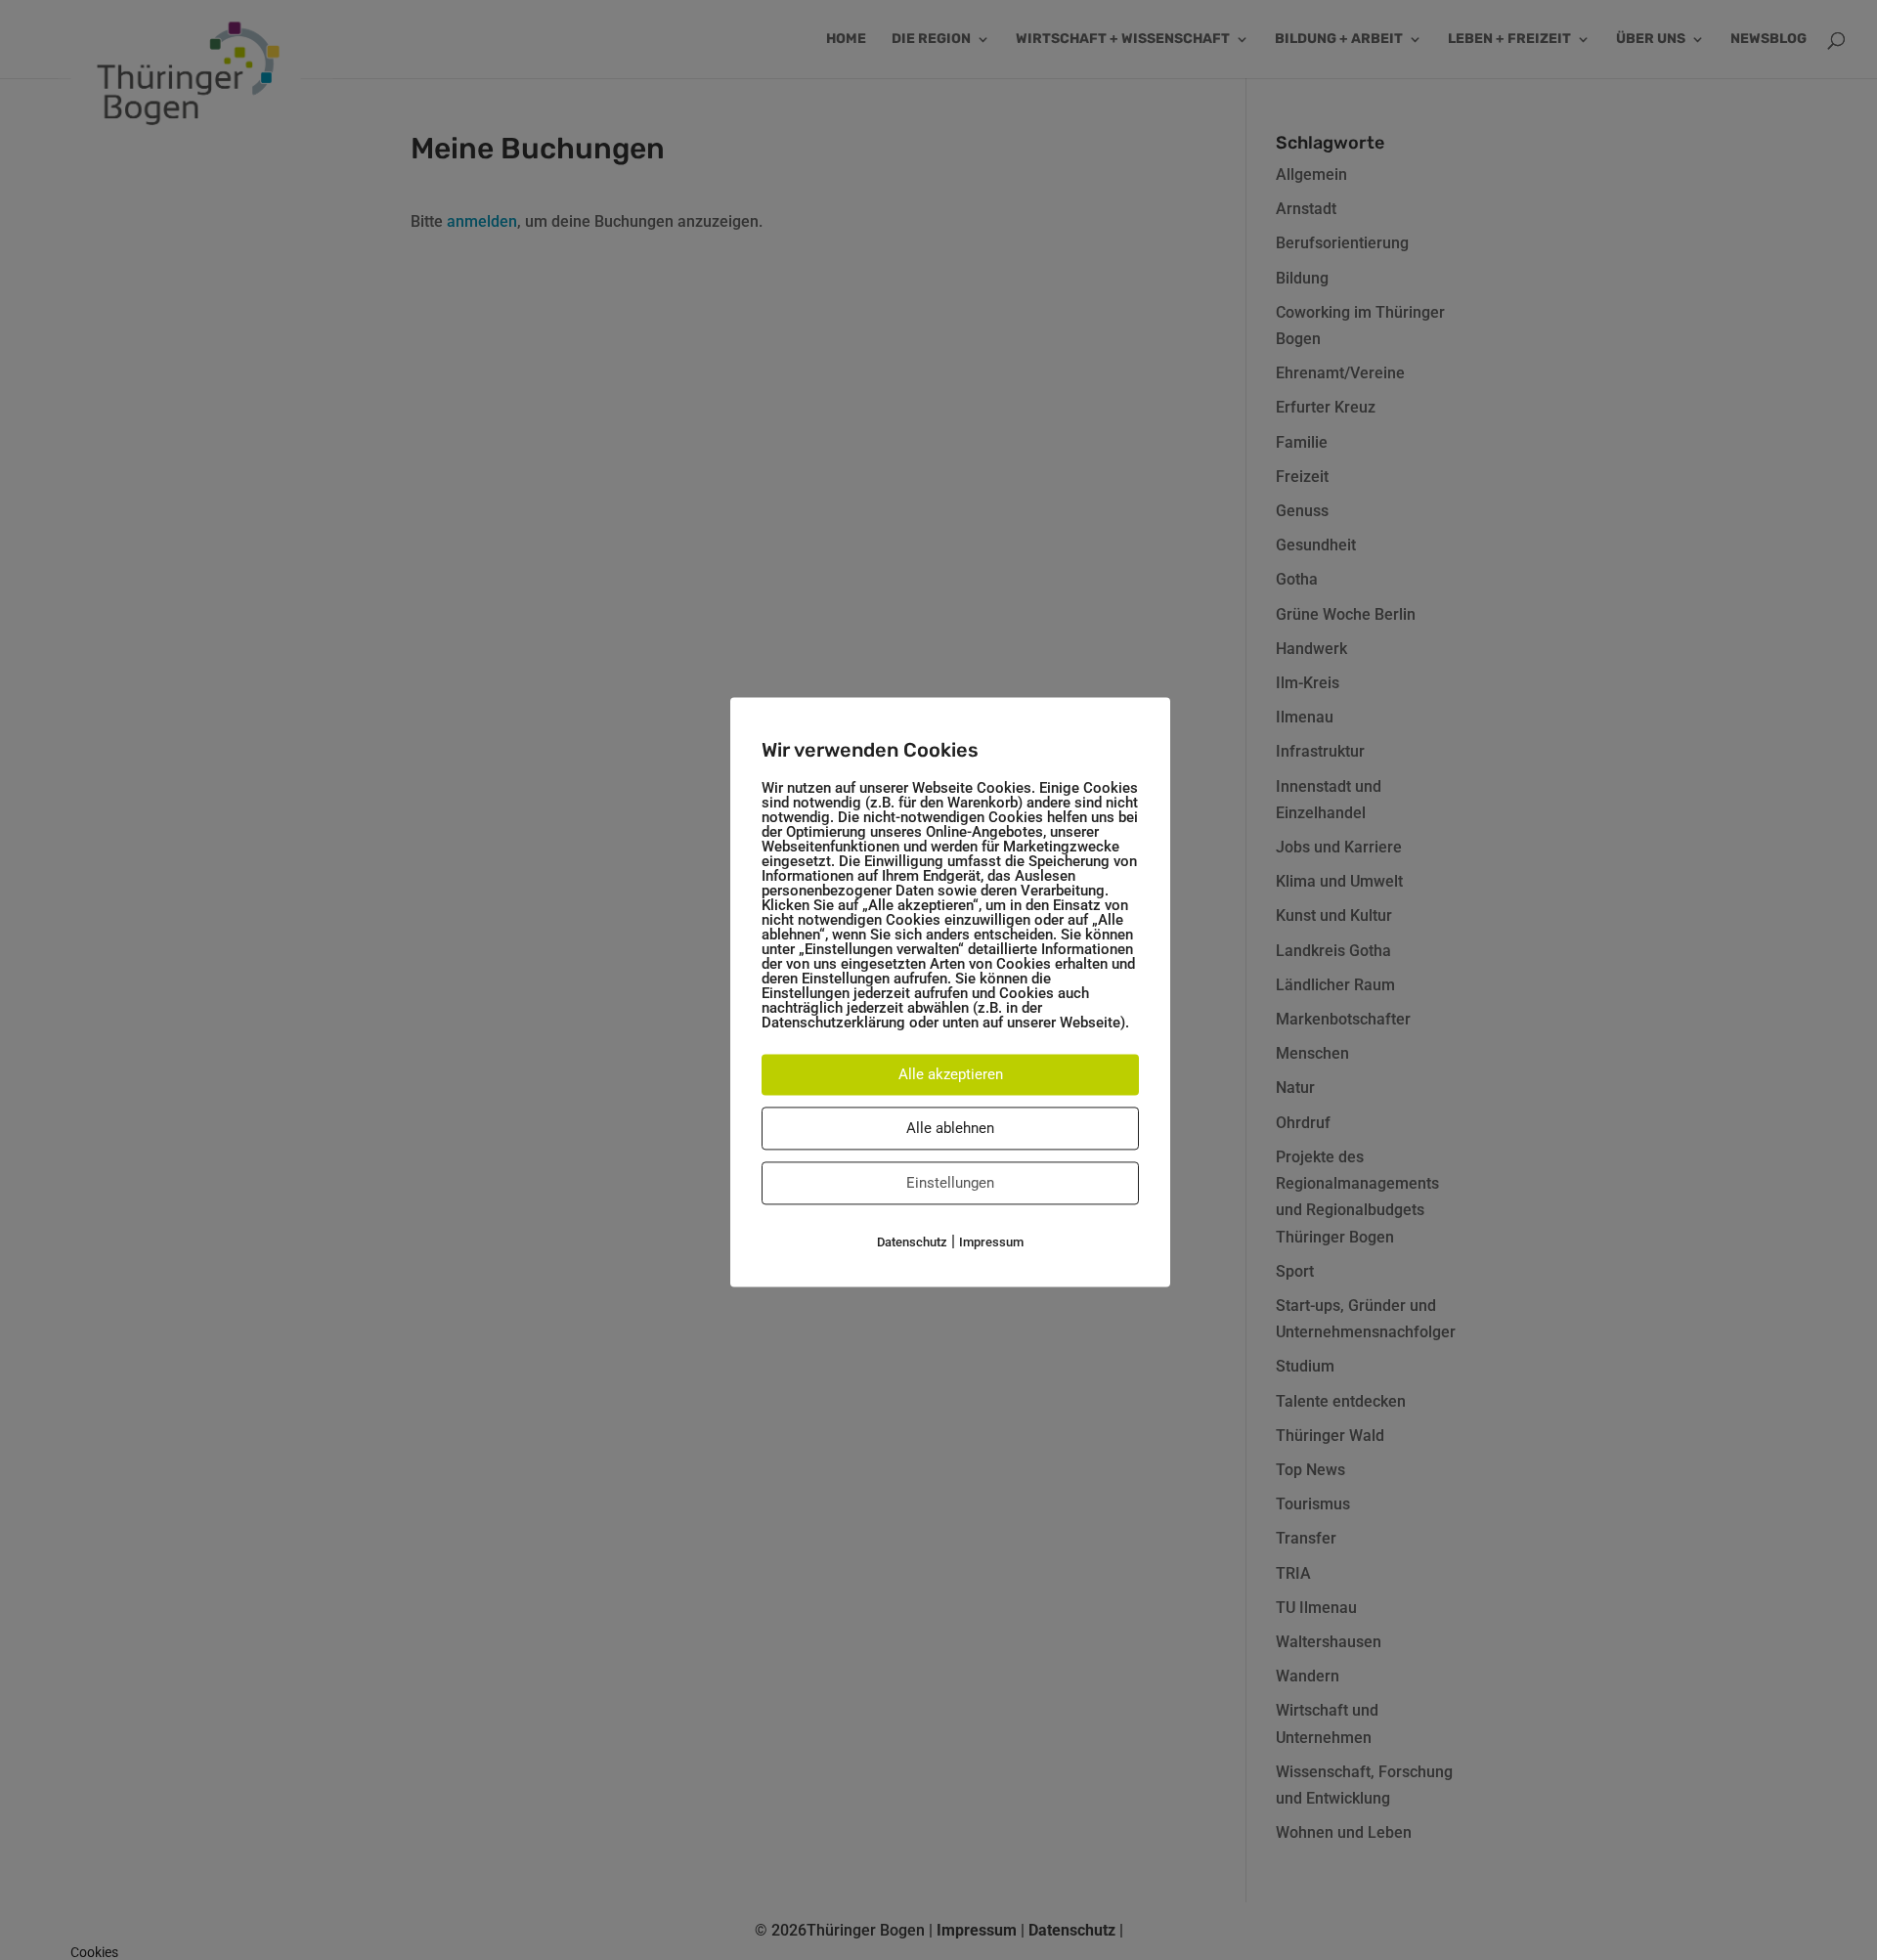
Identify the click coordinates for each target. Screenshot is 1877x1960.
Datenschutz (912, 1242)
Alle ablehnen (950, 1128)
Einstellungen (950, 1183)
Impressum (991, 1242)
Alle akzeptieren (951, 1074)
